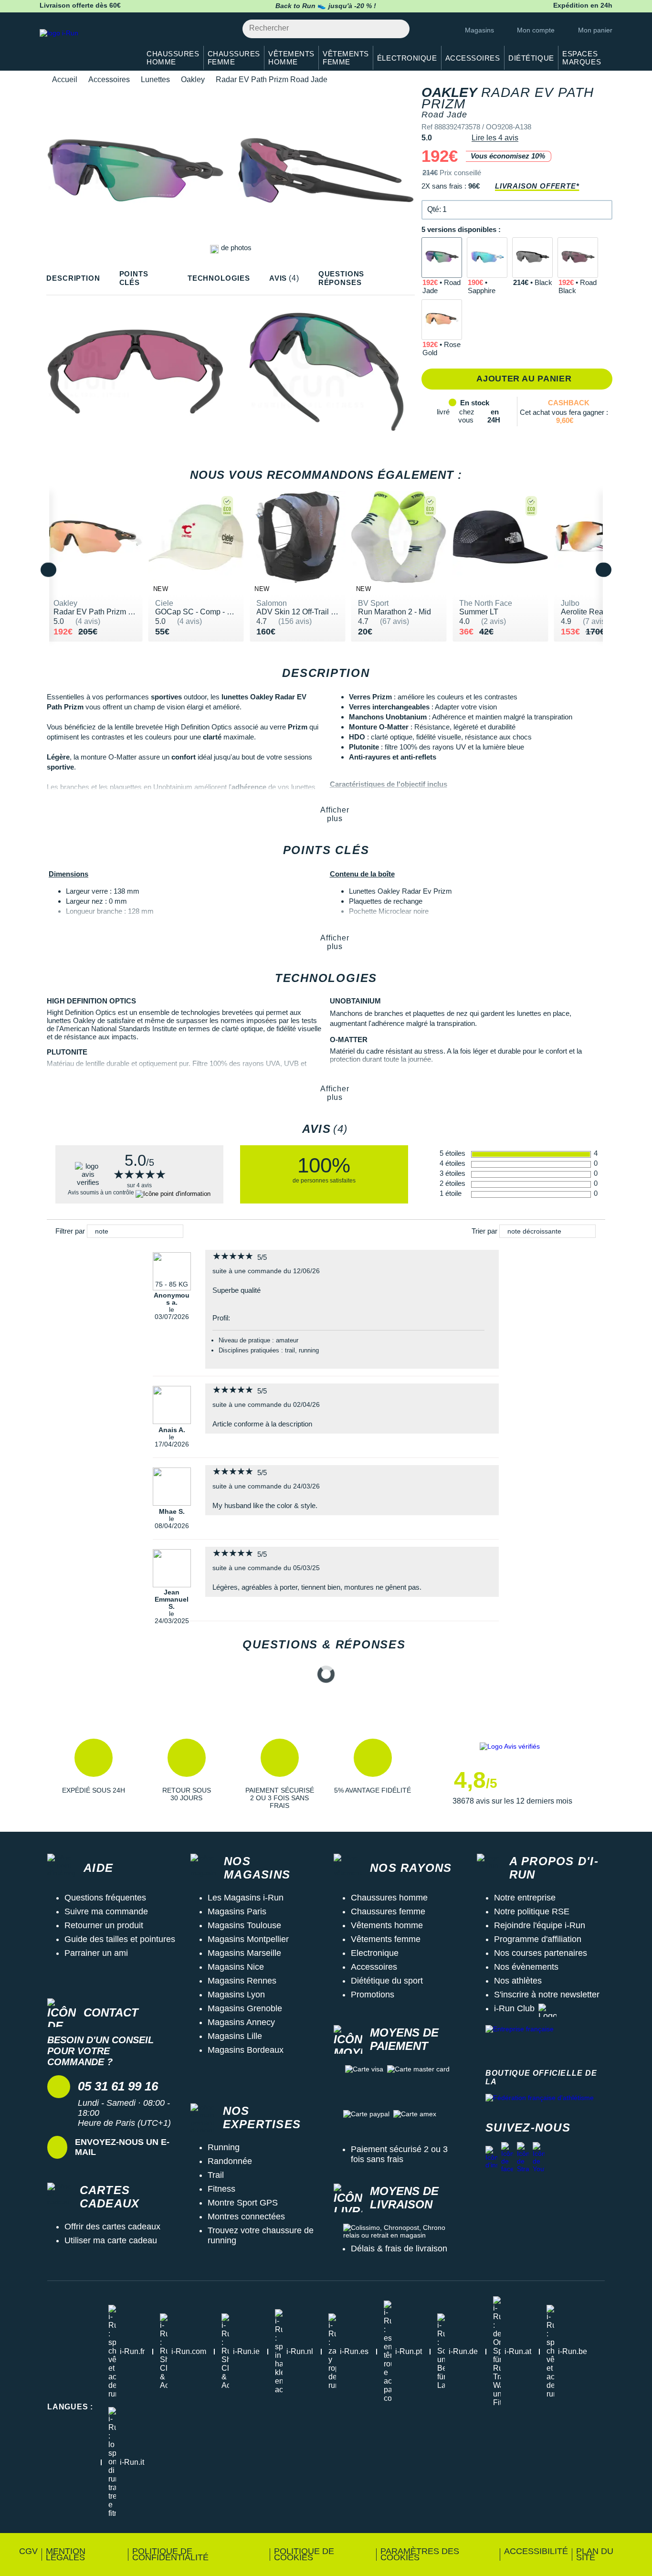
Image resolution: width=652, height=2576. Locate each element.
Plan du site (595, 2554)
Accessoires (109, 79)
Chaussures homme (389, 1898)
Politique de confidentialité (170, 2554)
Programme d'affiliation (538, 1939)
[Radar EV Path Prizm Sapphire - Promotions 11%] (487, 258)
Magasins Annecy (241, 2022)
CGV (28, 2551)
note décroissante (534, 1231)
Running (224, 2147)
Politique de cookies (304, 2554)
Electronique (375, 1953)
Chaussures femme (388, 1911)
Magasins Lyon (236, 1995)
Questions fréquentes (105, 1898)
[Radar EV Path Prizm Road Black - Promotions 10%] (578, 258)
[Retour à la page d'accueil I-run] (85, 45)
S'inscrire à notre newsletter (547, 1995)
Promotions (373, 1995)
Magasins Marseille (244, 1953)
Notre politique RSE (532, 1911)
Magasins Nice (236, 1967)
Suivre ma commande (106, 1911)
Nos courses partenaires (541, 1953)
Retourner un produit (104, 1925)
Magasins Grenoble (245, 2008)
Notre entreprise (525, 1898)
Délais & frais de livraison (399, 2249)
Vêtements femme (386, 1939)
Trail (216, 2175)
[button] (517, 210)
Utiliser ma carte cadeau (111, 2240)
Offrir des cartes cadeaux (112, 2227)
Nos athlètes (518, 1981)
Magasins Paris (237, 1911)
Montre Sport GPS (243, 2203)
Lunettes (155, 79)
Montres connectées (246, 2217)
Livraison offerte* (537, 186)
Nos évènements (526, 1967)
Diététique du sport (387, 1981)
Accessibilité (536, 2551)
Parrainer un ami (96, 1953)
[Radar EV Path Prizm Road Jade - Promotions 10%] (442, 258)
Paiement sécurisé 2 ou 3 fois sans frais (399, 2154)
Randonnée (230, 2161)
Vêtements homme (387, 1925)
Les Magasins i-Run (246, 1898)
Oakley (193, 79)
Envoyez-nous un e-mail (122, 2147)
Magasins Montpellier (248, 1939)
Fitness (221, 2189)
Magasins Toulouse (244, 1925)
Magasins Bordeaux (246, 2050)
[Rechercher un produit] (397, 29)
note (102, 1231)
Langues (70, 2407)
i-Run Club (514, 2008)
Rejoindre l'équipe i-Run (540, 1925)
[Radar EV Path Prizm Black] (532, 258)
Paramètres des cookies (420, 2554)
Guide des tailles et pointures (120, 1939)
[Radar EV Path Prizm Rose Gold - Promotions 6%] (442, 320)
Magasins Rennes (242, 1981)
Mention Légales (66, 2554)
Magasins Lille (235, 2036)
